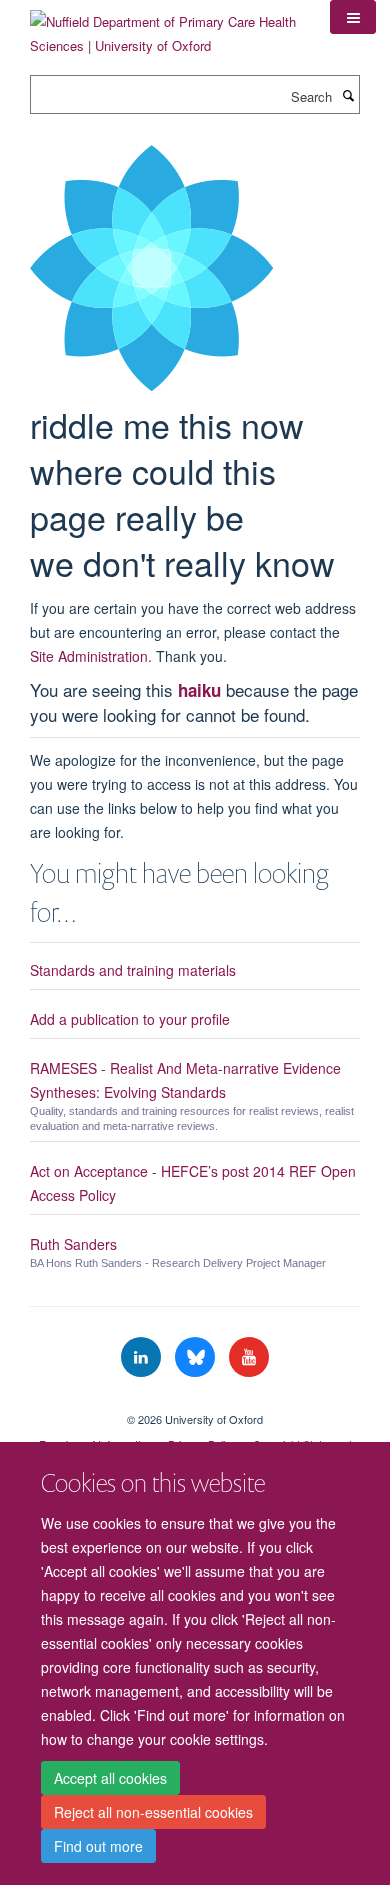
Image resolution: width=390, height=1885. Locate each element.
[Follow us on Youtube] (249, 1357)
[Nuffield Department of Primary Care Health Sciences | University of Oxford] (165, 26)
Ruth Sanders (73, 1244)
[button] (353, 17)
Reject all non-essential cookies (153, 1812)
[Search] (348, 95)
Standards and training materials (133, 970)
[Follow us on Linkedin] (143, 1357)
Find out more (98, 1846)
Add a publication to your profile (130, 1019)
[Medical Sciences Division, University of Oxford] (195, 1402)
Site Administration (89, 656)
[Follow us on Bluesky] (197, 1357)
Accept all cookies (110, 1778)
